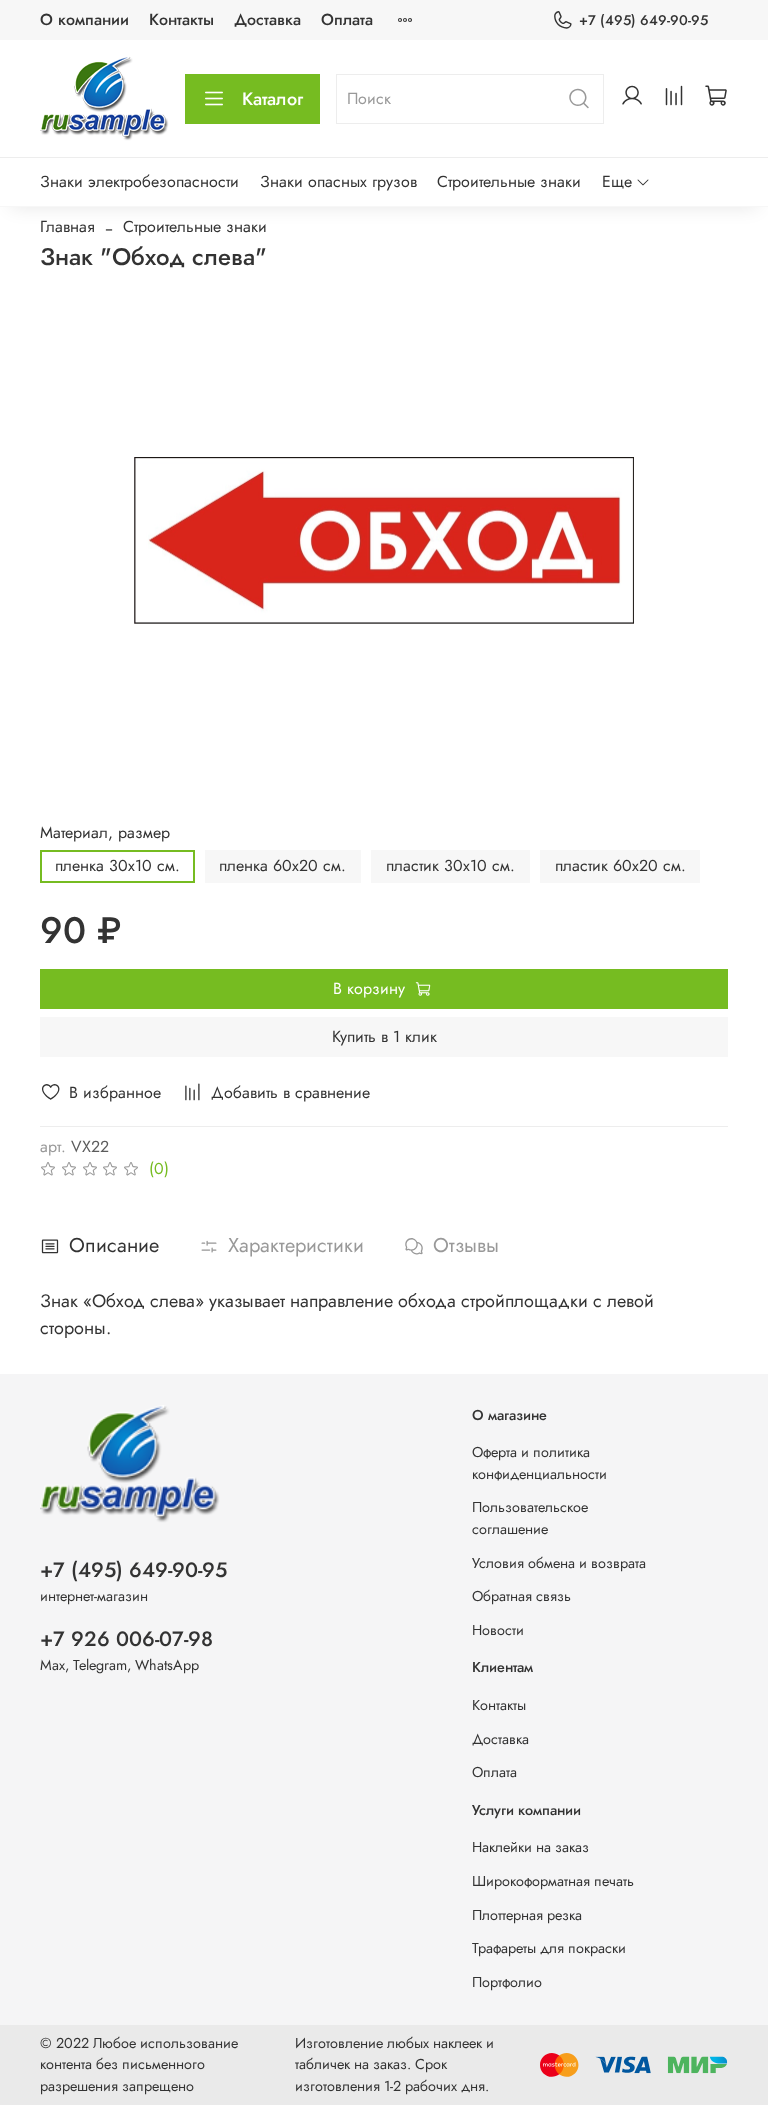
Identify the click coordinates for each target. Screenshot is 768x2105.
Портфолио (507, 1982)
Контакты (181, 19)
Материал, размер (105, 832)
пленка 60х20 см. (282, 865)
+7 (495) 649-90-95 (643, 20)
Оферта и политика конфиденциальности (539, 1463)
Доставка (267, 19)
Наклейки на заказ (530, 1847)
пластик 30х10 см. (450, 865)
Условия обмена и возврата (559, 1563)
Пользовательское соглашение (530, 1518)
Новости (498, 1630)
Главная (67, 226)
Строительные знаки (509, 181)
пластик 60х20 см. (620, 865)
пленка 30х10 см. (117, 865)
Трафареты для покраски (549, 1948)
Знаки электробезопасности (139, 181)
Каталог (272, 99)
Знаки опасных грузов (338, 181)
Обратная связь (521, 1596)
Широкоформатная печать (553, 1881)
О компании (84, 19)
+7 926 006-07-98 (126, 1639)
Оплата (347, 19)
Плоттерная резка (527, 1915)
